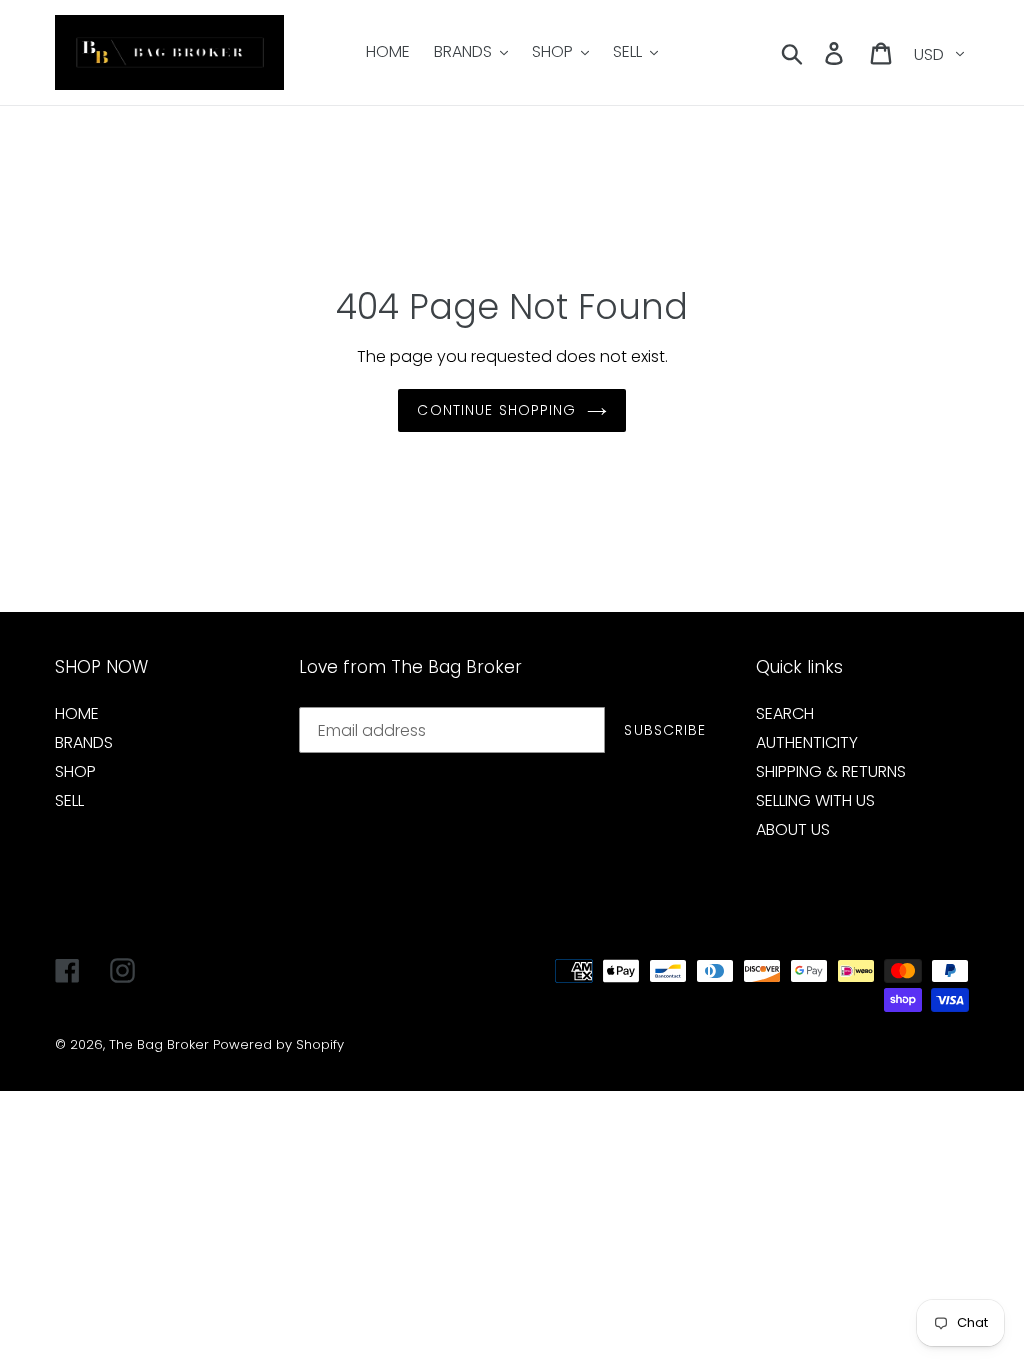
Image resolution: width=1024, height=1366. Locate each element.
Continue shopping (496, 410)
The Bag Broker (159, 1044)
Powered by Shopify (278, 1044)
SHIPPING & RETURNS (831, 771)
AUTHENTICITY (807, 742)
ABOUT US (793, 829)
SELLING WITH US (815, 800)
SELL (69, 800)
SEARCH (785, 713)
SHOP (75, 771)
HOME (77, 713)
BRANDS (84, 742)
